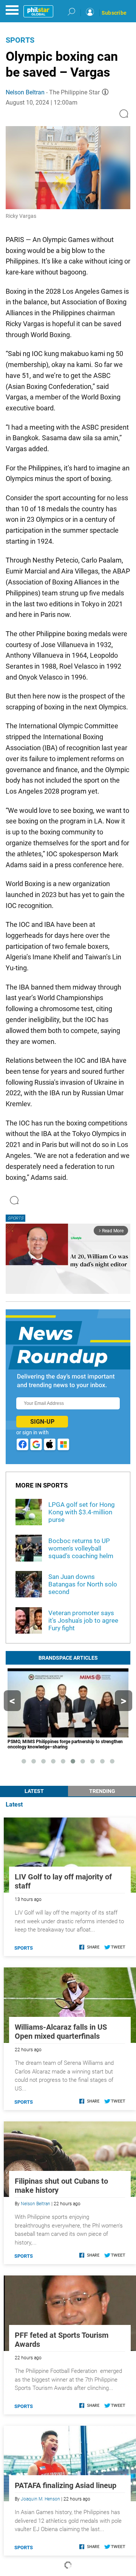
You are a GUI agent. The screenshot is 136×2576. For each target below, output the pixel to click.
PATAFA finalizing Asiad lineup (66, 2485)
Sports (20, 40)
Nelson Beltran (25, 92)
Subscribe (114, 13)
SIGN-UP (42, 1422)
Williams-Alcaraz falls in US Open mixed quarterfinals (61, 2032)
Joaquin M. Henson (40, 2499)
